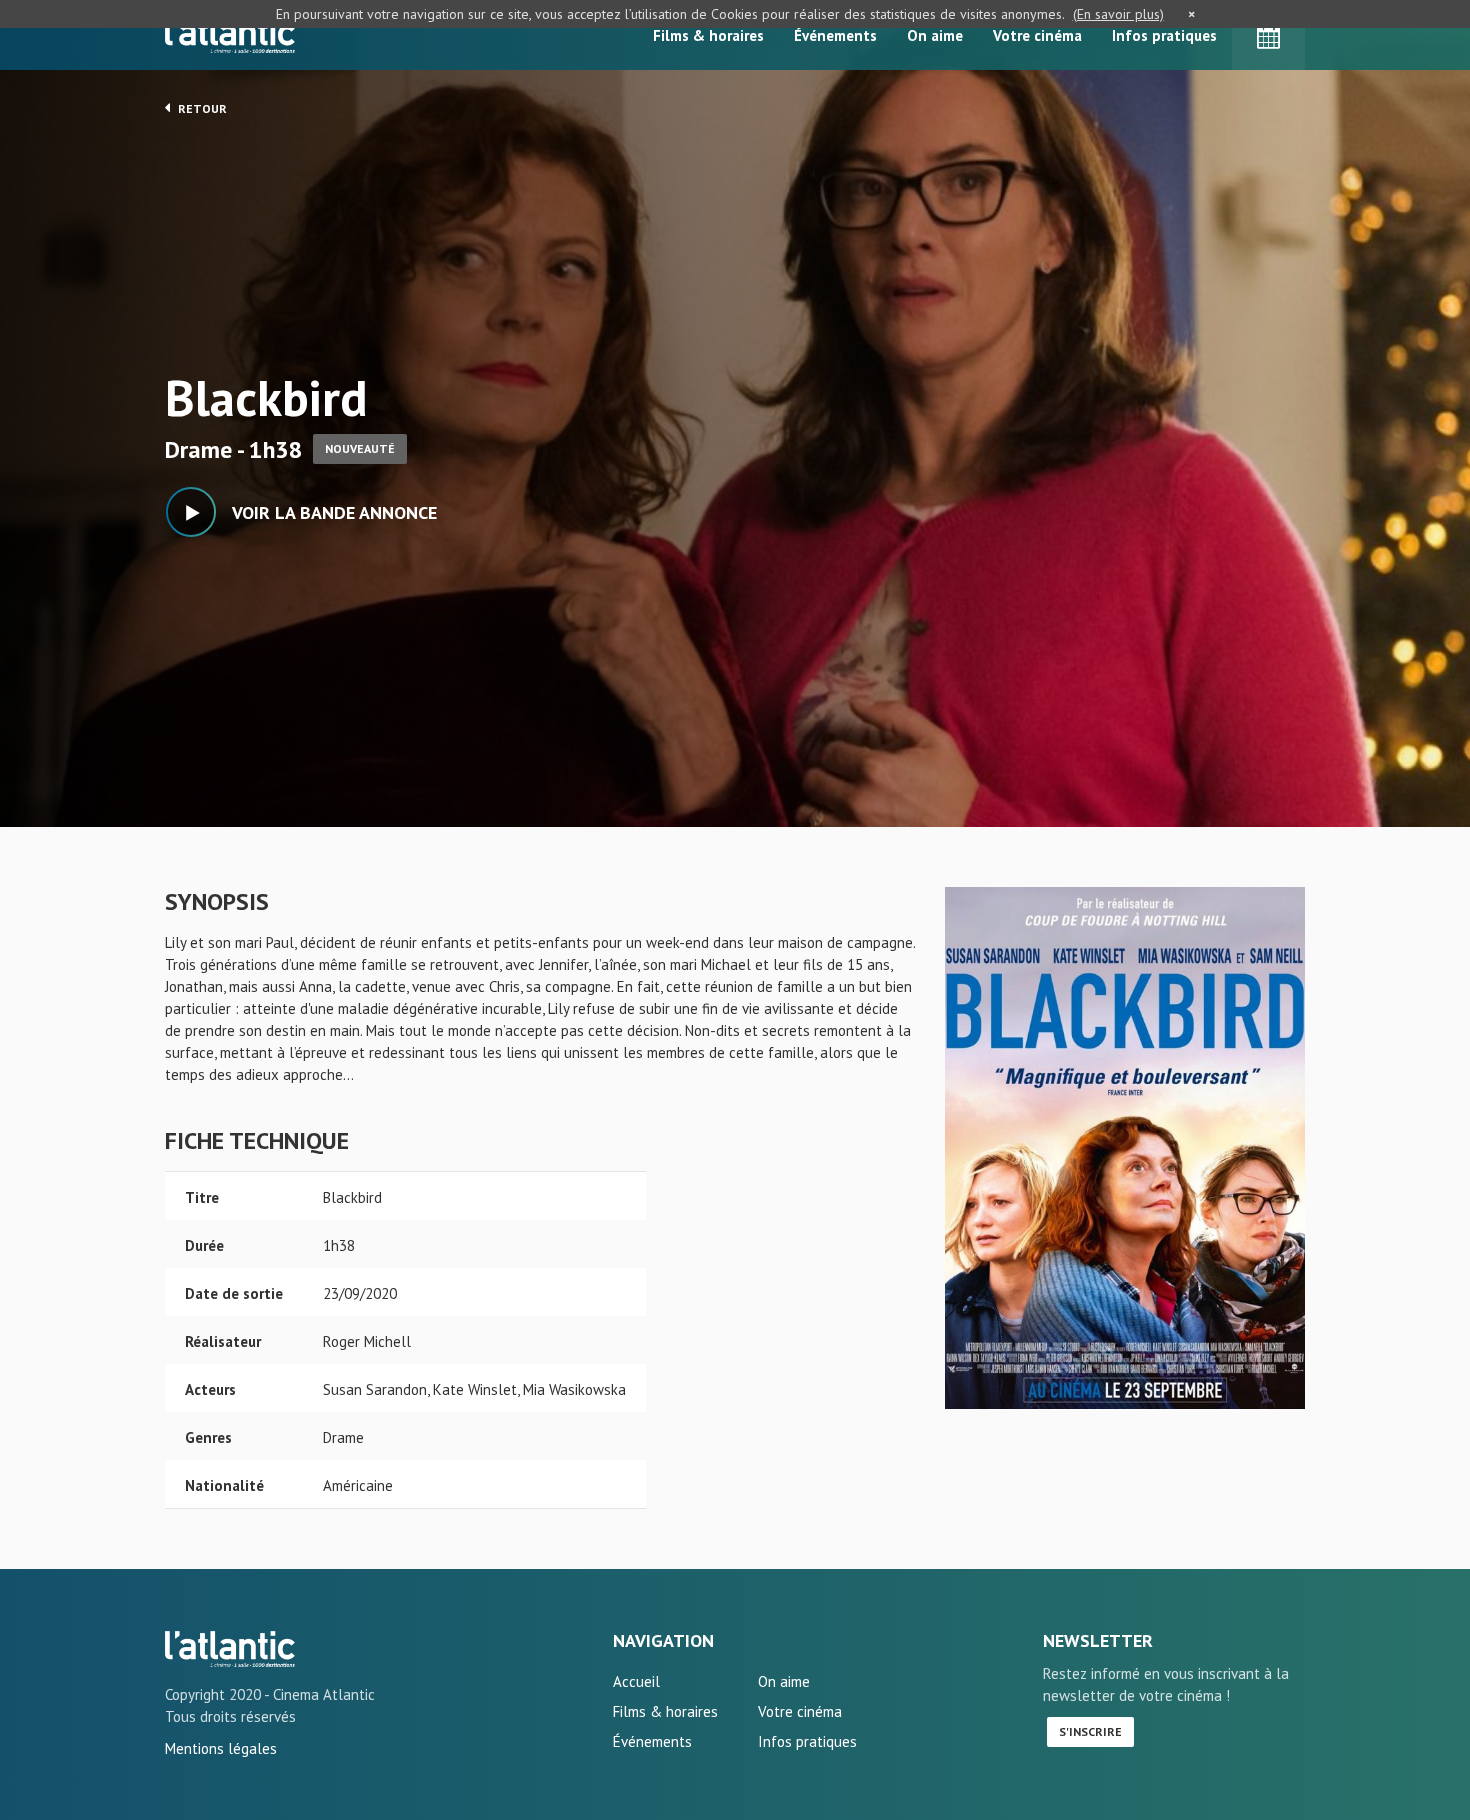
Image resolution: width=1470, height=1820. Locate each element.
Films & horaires (708, 35)
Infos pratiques (1164, 35)
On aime (935, 35)
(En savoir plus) (1118, 14)
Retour (201, 108)
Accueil (636, 1681)
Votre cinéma (1037, 35)
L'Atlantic (230, 35)
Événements (835, 35)
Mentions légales (221, 1748)
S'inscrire (1090, 1731)
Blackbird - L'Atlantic (230, 1649)
